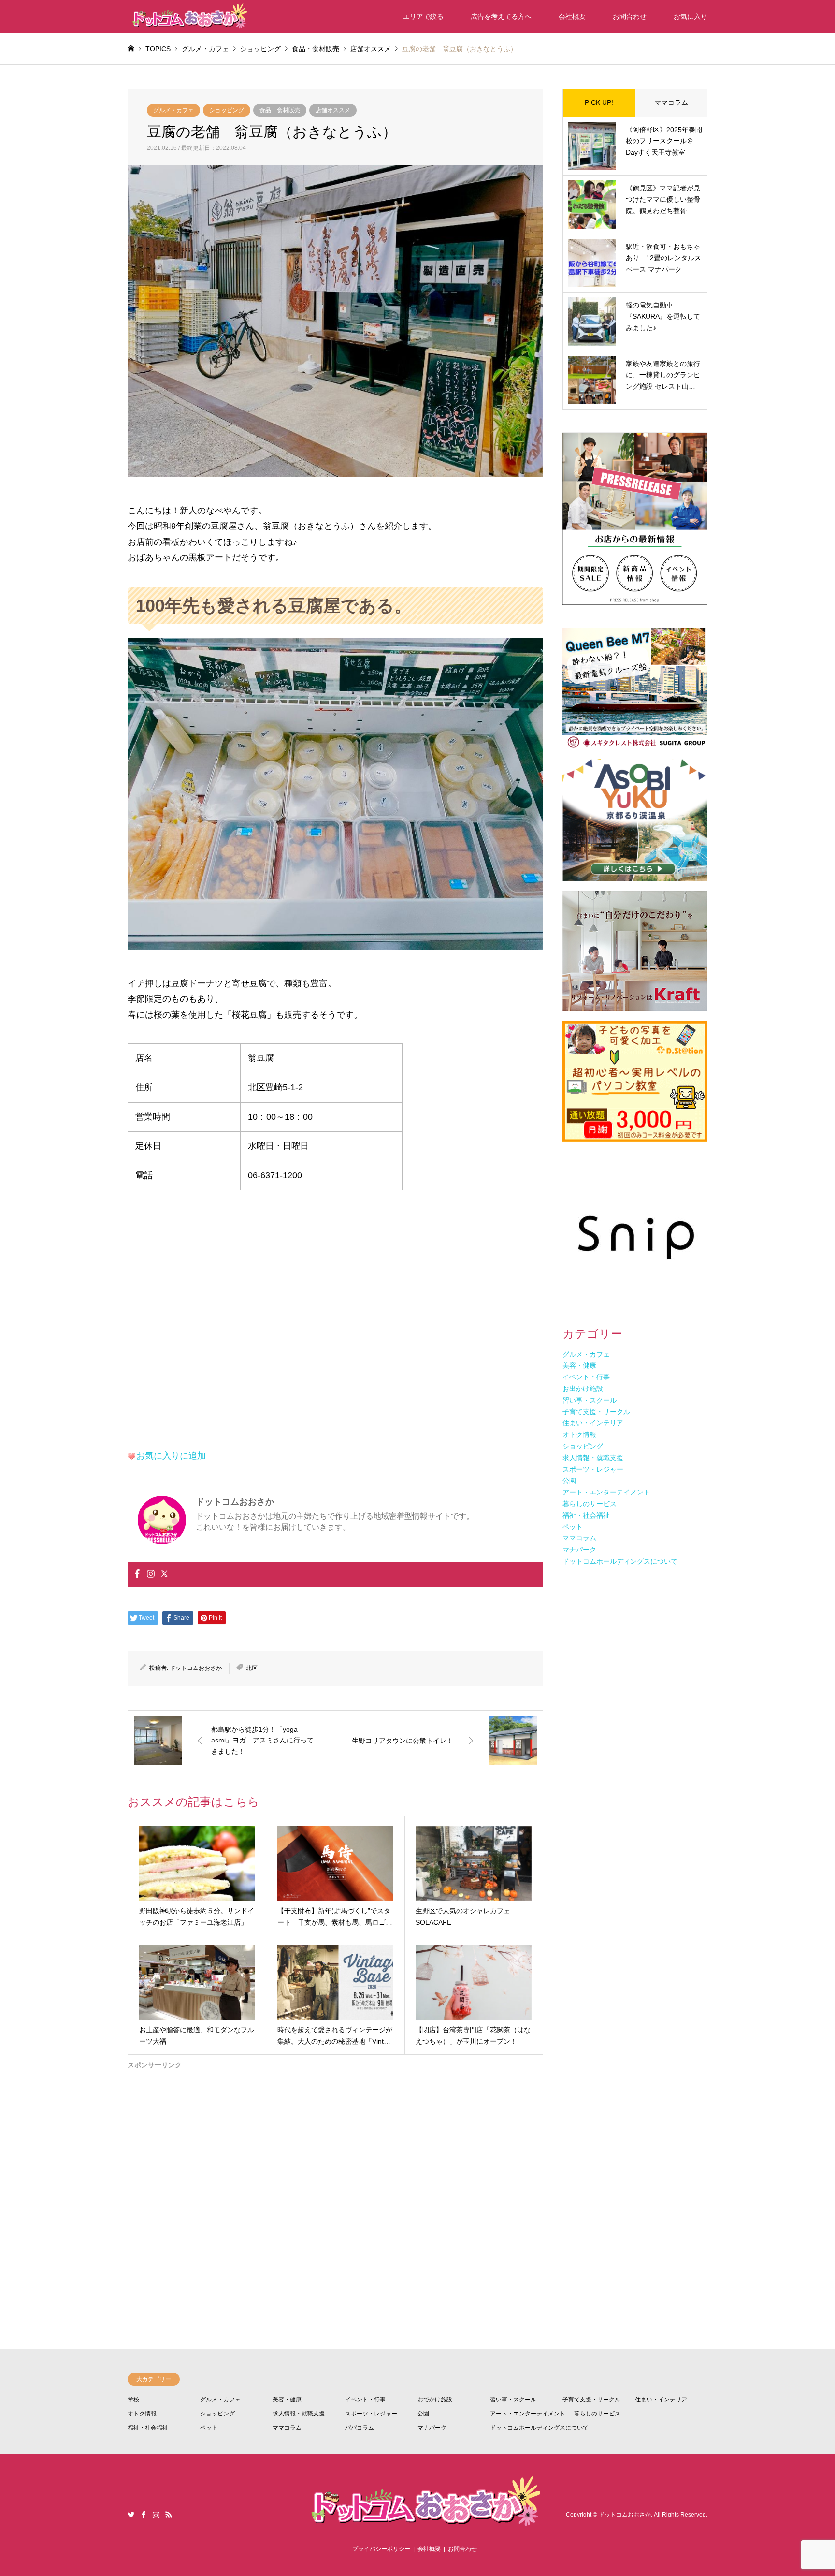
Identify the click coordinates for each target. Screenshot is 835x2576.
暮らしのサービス (597, 2414)
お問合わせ (630, 16)
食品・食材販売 (280, 110)
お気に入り (691, 16)
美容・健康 (287, 2400)
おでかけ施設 (435, 2400)
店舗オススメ (333, 110)
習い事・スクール (513, 2400)
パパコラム (360, 2428)
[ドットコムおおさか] (188, 16)
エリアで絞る (423, 16)
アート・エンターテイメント (528, 2414)
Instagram (156, 2515)
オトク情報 (142, 2414)
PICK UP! (599, 102)
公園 (423, 2414)
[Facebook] (137, 1574)
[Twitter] (164, 1574)
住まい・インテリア (661, 2400)
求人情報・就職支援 (299, 2414)
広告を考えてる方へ (501, 16)
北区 (252, 1668)
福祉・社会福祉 (148, 2428)
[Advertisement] (335, 2172)
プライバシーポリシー (381, 2549)
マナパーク (432, 2428)
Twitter (131, 2515)
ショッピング (227, 110)
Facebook (144, 2515)
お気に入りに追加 (171, 1456)
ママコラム (671, 102)
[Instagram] (151, 1574)
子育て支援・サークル (591, 2400)
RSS (169, 2515)
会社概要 (572, 16)
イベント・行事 (365, 2400)
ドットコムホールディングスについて (539, 2428)
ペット (209, 2428)
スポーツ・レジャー (371, 2414)
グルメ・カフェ (173, 110)
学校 (133, 2400)
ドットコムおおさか (196, 1668)
